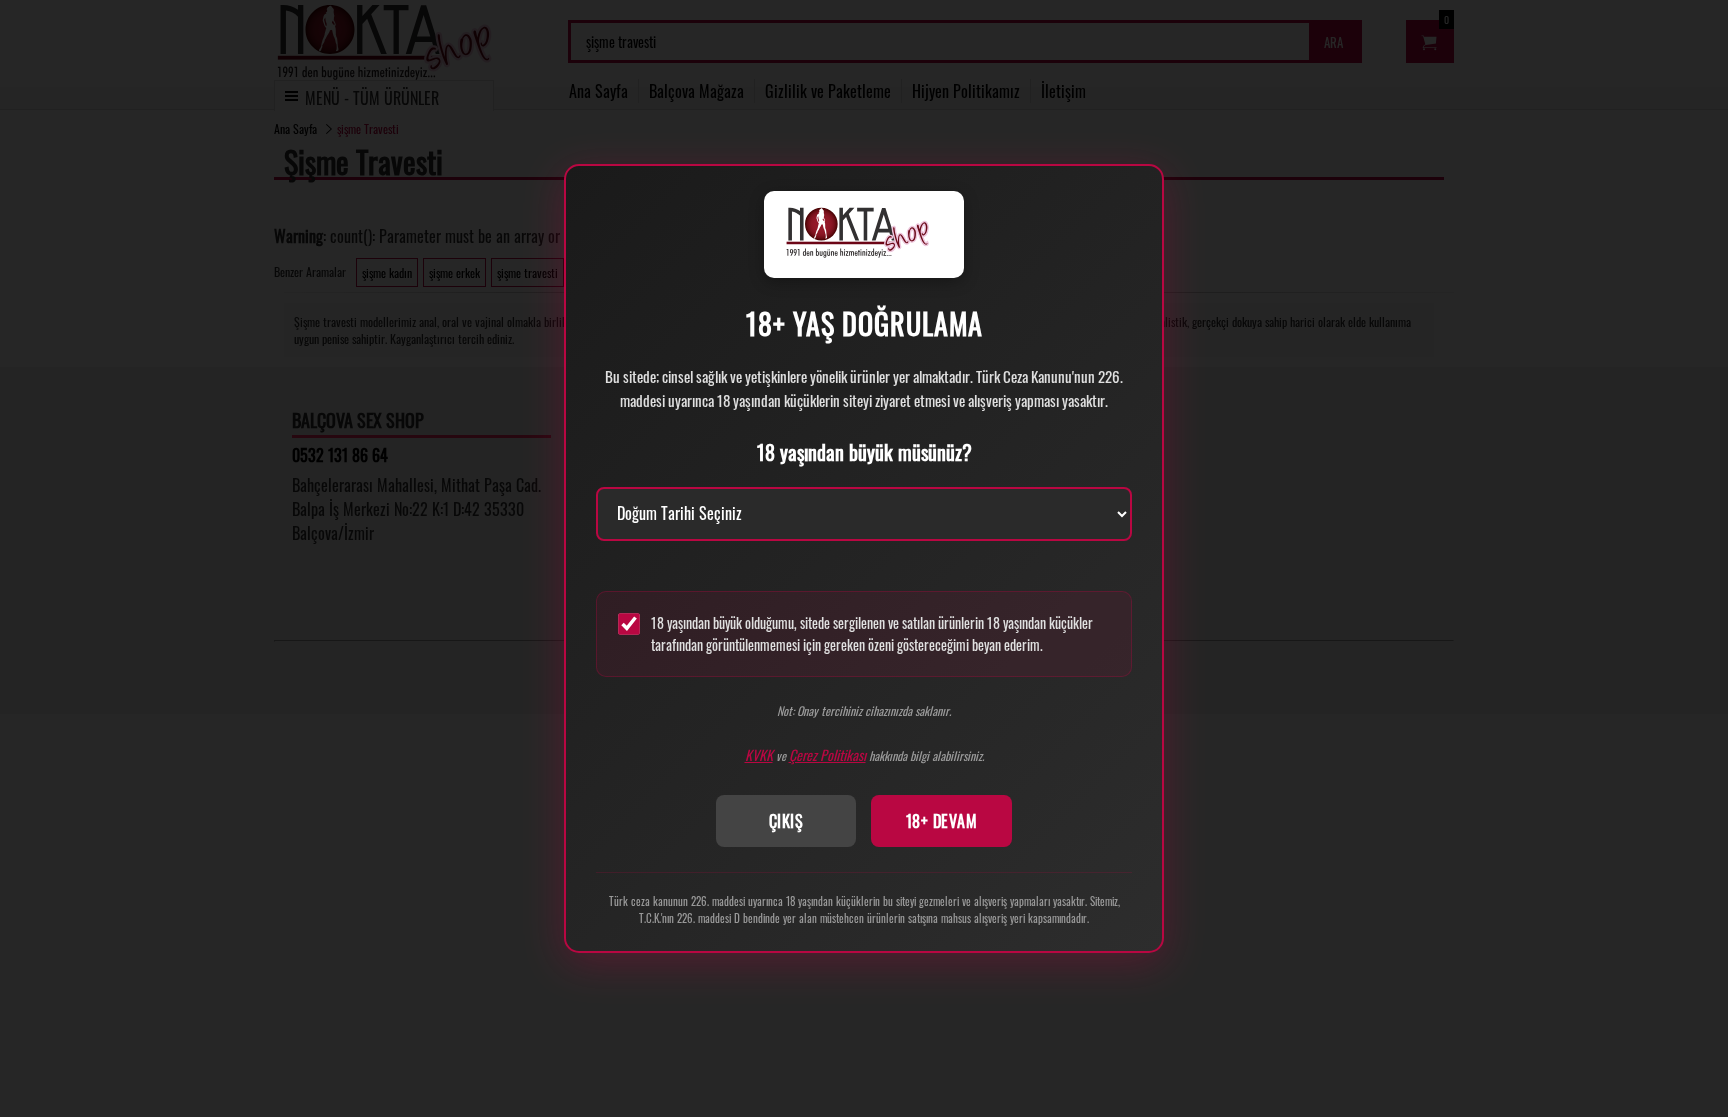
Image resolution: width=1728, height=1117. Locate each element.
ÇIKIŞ (786, 821)
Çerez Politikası (827, 754)
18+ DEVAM (942, 821)
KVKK (759, 754)
